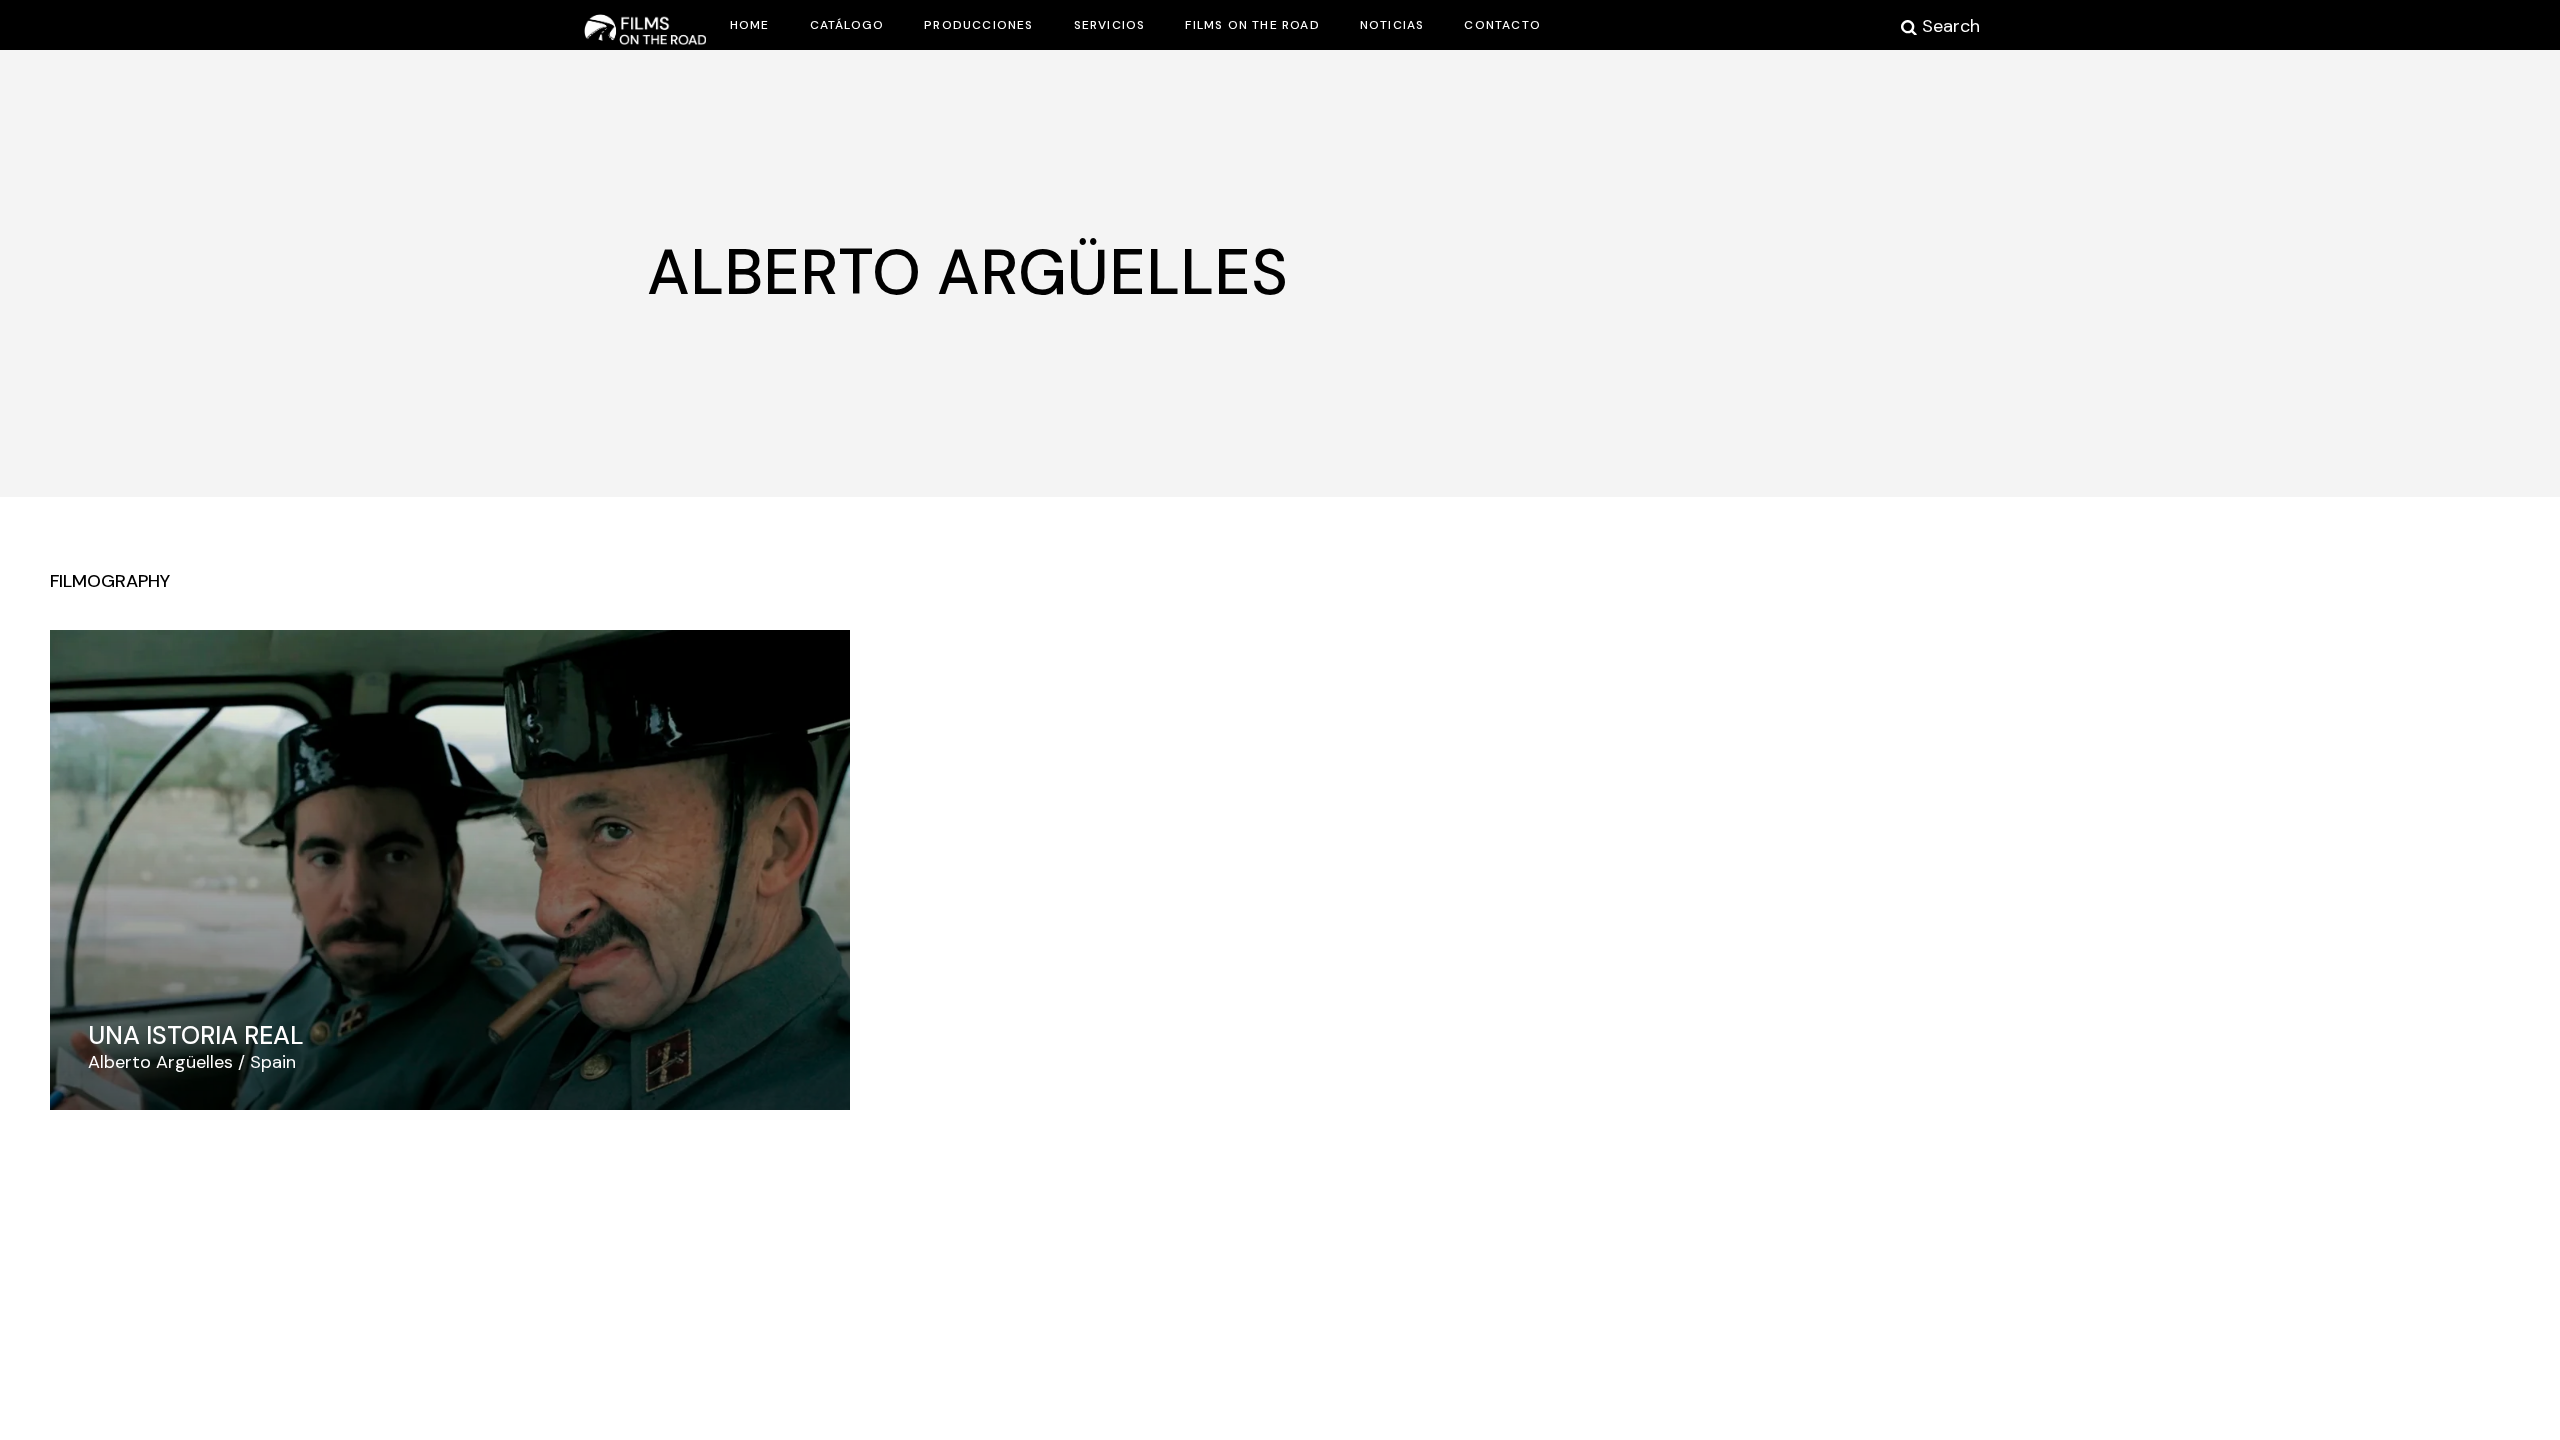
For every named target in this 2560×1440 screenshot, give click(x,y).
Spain (273, 1062)
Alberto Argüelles (160, 1062)
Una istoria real (196, 1035)
